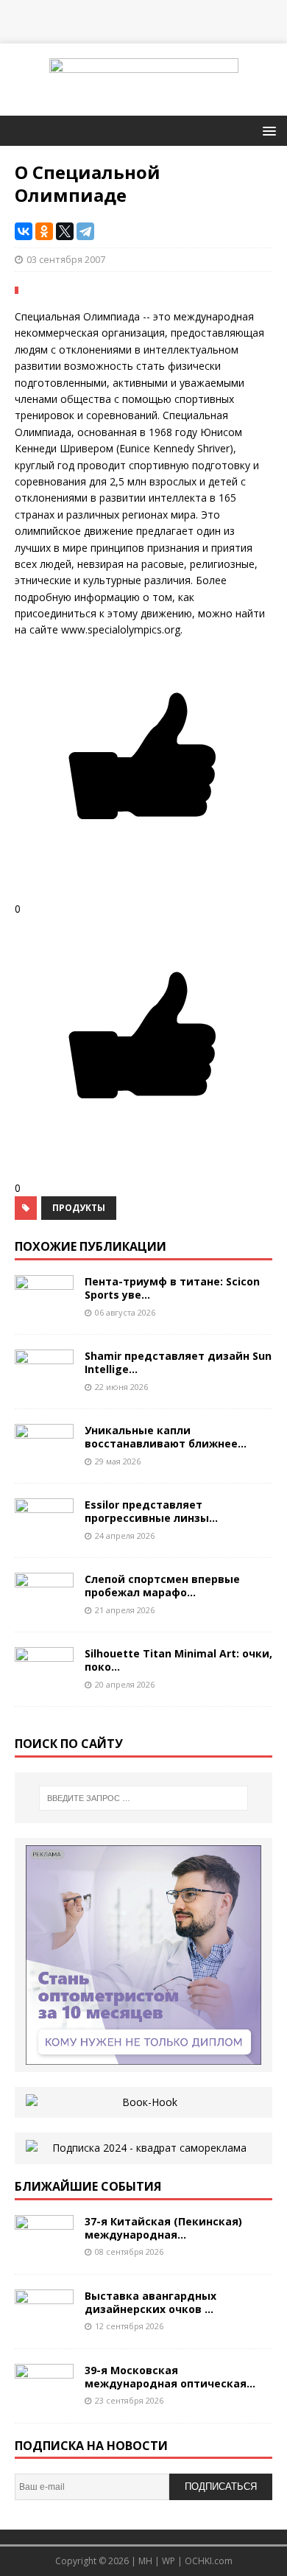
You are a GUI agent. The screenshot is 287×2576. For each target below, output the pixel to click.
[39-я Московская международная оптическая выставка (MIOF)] (44, 2399)
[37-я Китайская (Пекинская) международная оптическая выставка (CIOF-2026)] (44, 2250)
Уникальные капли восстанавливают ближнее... (166, 1437)
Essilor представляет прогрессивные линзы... (151, 1511)
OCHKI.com (209, 2561)
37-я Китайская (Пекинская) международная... (163, 2228)
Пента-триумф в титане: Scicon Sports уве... (172, 1288)
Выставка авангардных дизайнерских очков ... (150, 2302)
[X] (65, 231)
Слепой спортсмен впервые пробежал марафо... (162, 1586)
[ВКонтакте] (24, 231)
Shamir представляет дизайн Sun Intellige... (178, 1362)
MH (145, 2561)
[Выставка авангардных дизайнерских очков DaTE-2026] (44, 2324)
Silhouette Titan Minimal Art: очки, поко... (178, 1660)
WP (169, 2561)
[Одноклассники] (44, 231)
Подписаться (221, 2486)
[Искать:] (144, 1798)
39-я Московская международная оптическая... (170, 2377)
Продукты (79, 1208)
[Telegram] (85, 231)
